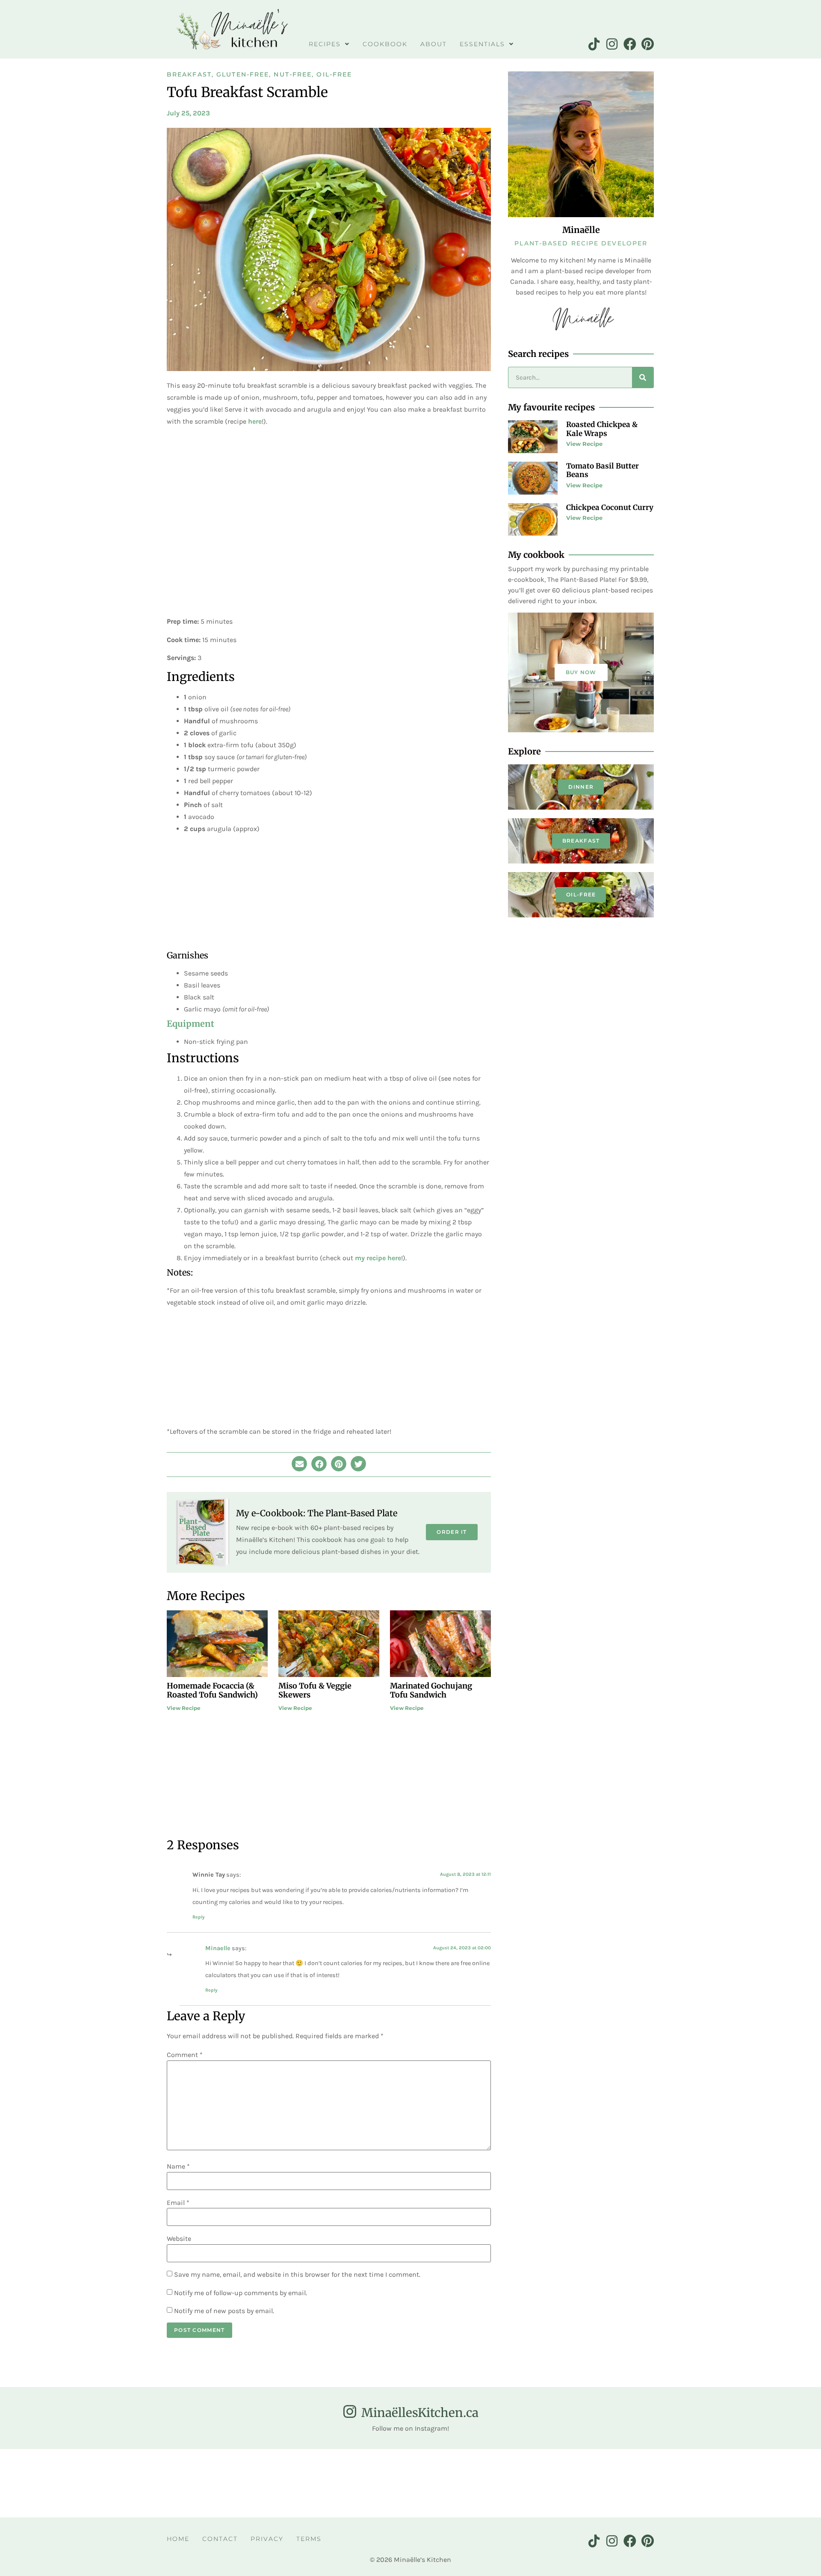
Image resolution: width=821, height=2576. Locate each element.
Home (178, 2539)
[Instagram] (612, 44)
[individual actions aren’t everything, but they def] (667, 2483)
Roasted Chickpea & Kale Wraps (602, 429)
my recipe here (378, 1258)
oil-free (581, 895)
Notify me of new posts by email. (224, 2311)
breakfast (581, 841)
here (255, 421)
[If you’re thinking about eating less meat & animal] (51, 2483)
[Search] (643, 377)
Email (178, 2203)
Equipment (190, 1024)
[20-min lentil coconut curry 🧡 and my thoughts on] (359, 2483)
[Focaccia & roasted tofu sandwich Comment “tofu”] (462, 2483)
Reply (199, 1917)
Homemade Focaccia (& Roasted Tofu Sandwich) (212, 1690)
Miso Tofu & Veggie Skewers (315, 1690)
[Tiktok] (594, 44)
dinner (581, 787)
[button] (299, 1464)
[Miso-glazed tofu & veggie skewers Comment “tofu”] (564, 2483)
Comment (185, 2055)
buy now (581, 672)
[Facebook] (630, 44)
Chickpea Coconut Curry (610, 507)
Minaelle (218, 1948)
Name (178, 2166)
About (434, 44)
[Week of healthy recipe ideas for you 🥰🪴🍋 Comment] (770, 2483)
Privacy (267, 2539)
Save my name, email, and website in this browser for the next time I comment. (297, 2275)
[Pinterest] (648, 44)
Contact (220, 2539)
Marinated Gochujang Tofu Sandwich (431, 1690)
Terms (309, 2539)
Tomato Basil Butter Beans (602, 470)
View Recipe (184, 1708)
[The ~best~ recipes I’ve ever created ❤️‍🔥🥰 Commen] (154, 2483)
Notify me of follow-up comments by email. (241, 2293)
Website (179, 2239)
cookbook (385, 44)
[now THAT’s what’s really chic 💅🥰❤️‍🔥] (257, 2483)
